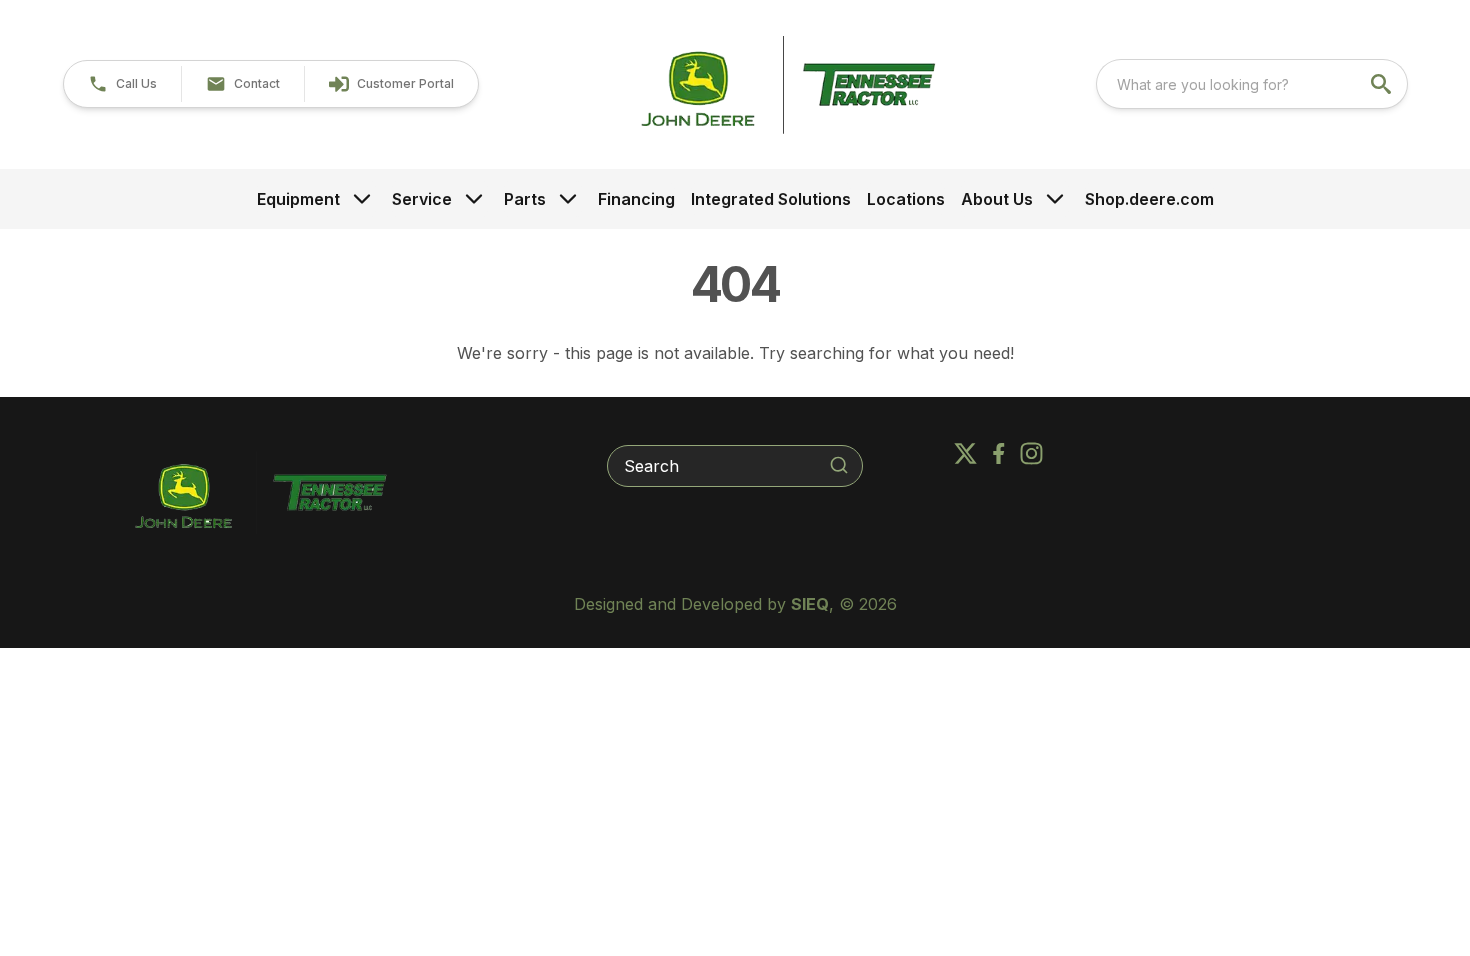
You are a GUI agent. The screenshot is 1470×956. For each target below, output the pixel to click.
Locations (906, 199)
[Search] (839, 465)
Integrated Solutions (771, 199)
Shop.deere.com (1149, 199)
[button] (122, 84)
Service (422, 199)
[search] (1383, 84)
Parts (525, 199)
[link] (391, 84)
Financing (636, 199)
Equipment (298, 199)
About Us (997, 199)
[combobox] (1252, 84)
